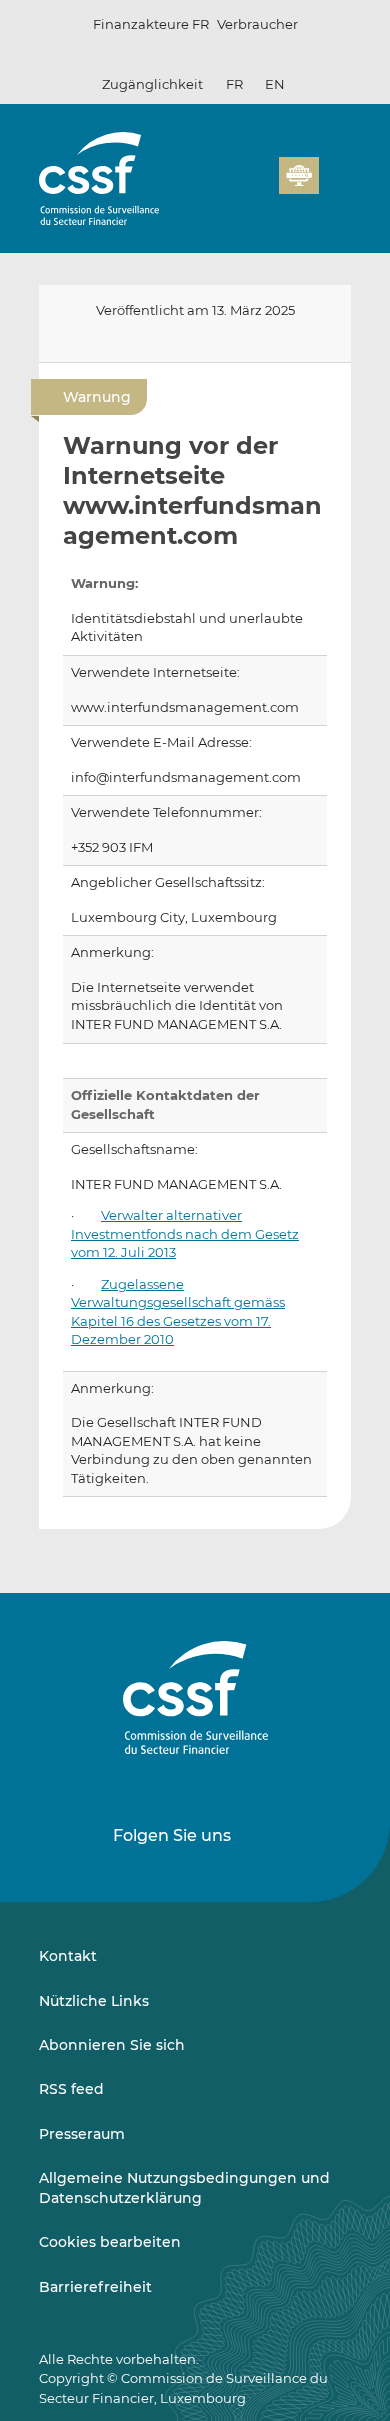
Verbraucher (257, 24)
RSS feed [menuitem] (71, 2089)
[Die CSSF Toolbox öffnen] (257, 187)
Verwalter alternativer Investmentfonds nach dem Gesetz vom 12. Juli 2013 (185, 1234)
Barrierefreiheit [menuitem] (95, 2287)
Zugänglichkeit (152, 84)
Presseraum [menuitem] (82, 2134)
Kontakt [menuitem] (68, 1956)
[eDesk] (299, 175)
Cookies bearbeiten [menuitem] (110, 2242)
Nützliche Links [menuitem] (94, 2001)
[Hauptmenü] (335, 171)
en (275, 84)
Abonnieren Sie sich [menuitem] (112, 2045)
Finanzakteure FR (151, 24)
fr (234, 84)
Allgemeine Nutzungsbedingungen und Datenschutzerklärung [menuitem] (184, 2188)
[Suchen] (233, 187)
